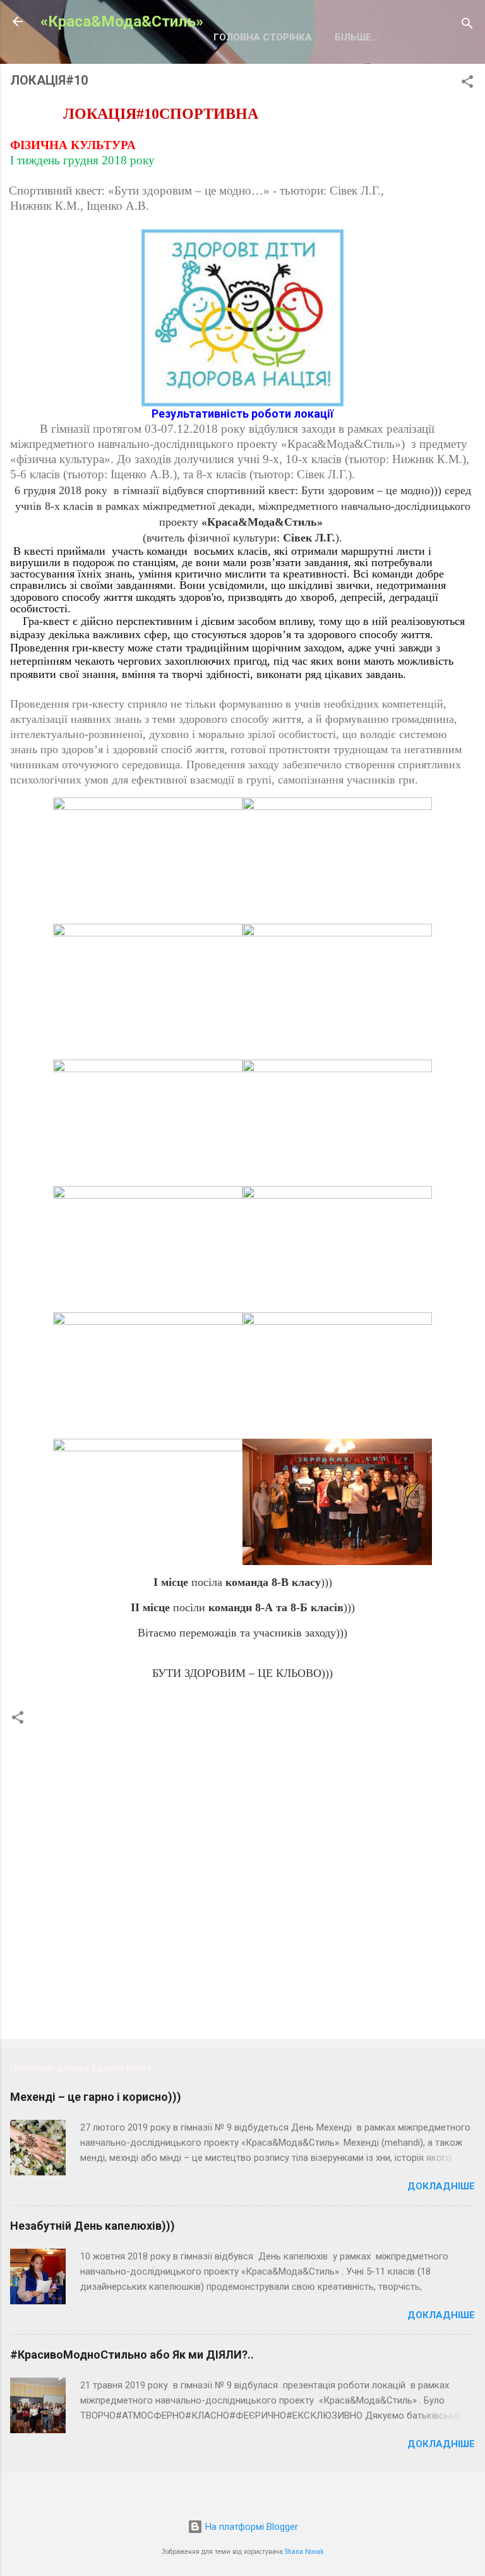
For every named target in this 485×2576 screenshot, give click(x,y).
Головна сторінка (263, 37)
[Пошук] (467, 26)
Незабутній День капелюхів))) (93, 2226)
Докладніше (441, 2186)
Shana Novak (304, 2552)
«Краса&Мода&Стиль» (122, 21)
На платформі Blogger (250, 2527)
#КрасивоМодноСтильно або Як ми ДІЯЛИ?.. (132, 2355)
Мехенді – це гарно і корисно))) (96, 2097)
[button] (467, 84)
